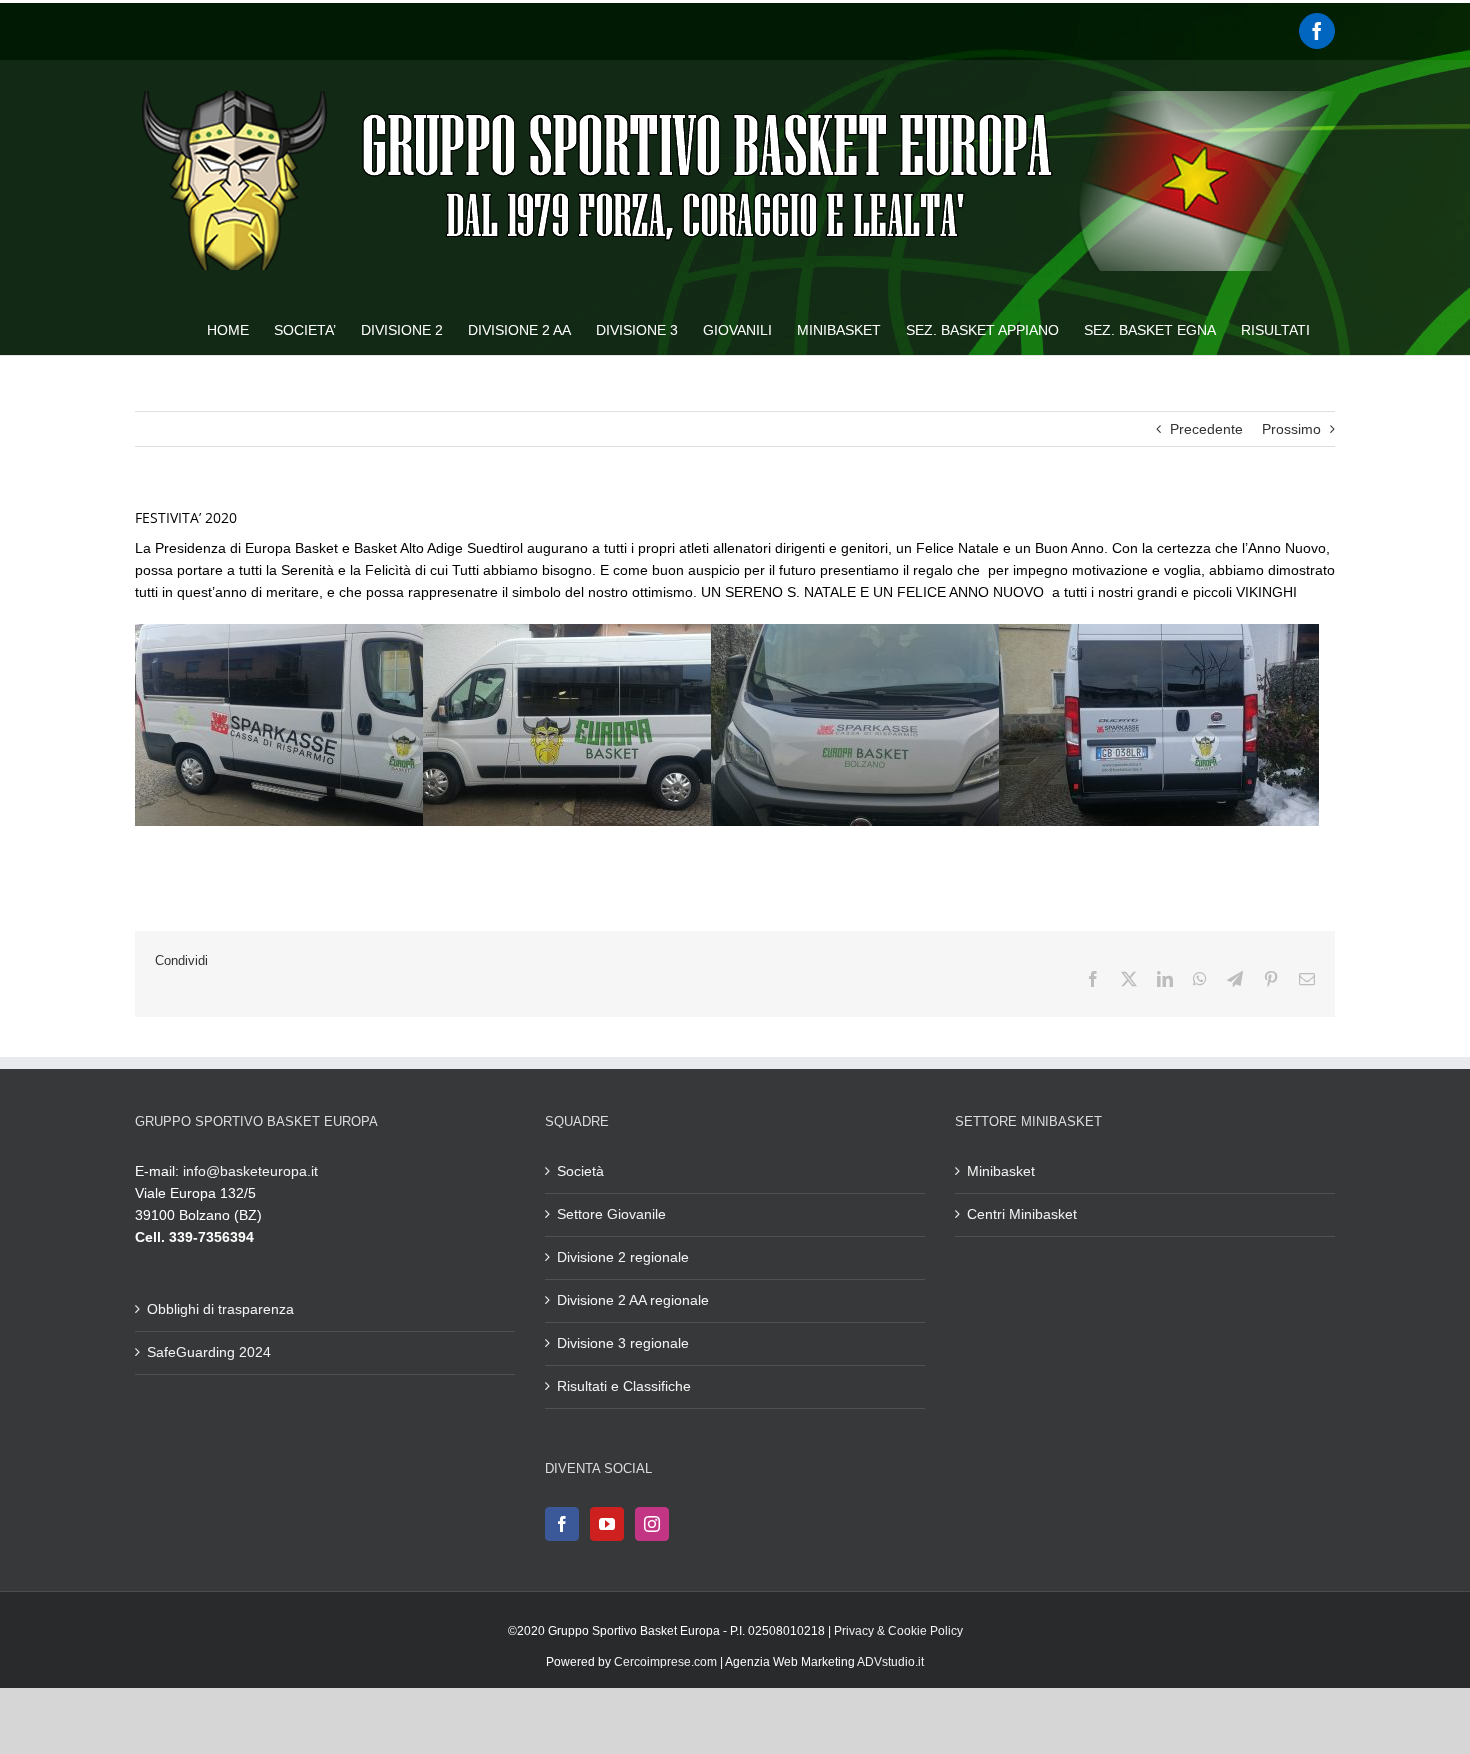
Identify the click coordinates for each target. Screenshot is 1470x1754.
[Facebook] (1317, 31)
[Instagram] (652, 1524)
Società (580, 1171)
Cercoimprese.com (665, 1662)
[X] (1129, 979)
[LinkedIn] (1165, 979)
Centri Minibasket (1022, 1214)
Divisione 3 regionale (623, 1343)
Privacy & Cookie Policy (898, 1631)
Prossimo (1291, 429)
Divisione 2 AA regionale (633, 1300)
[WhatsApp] (1200, 979)
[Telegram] (1235, 979)
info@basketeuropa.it (250, 1171)
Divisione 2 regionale (623, 1257)
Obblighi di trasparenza (220, 1309)
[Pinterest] (1271, 979)
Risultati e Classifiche (624, 1386)
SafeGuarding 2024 (209, 1352)
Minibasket (1001, 1171)
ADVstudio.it (890, 1662)
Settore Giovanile (611, 1214)
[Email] (1307, 979)
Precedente (1206, 429)
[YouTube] (607, 1524)
